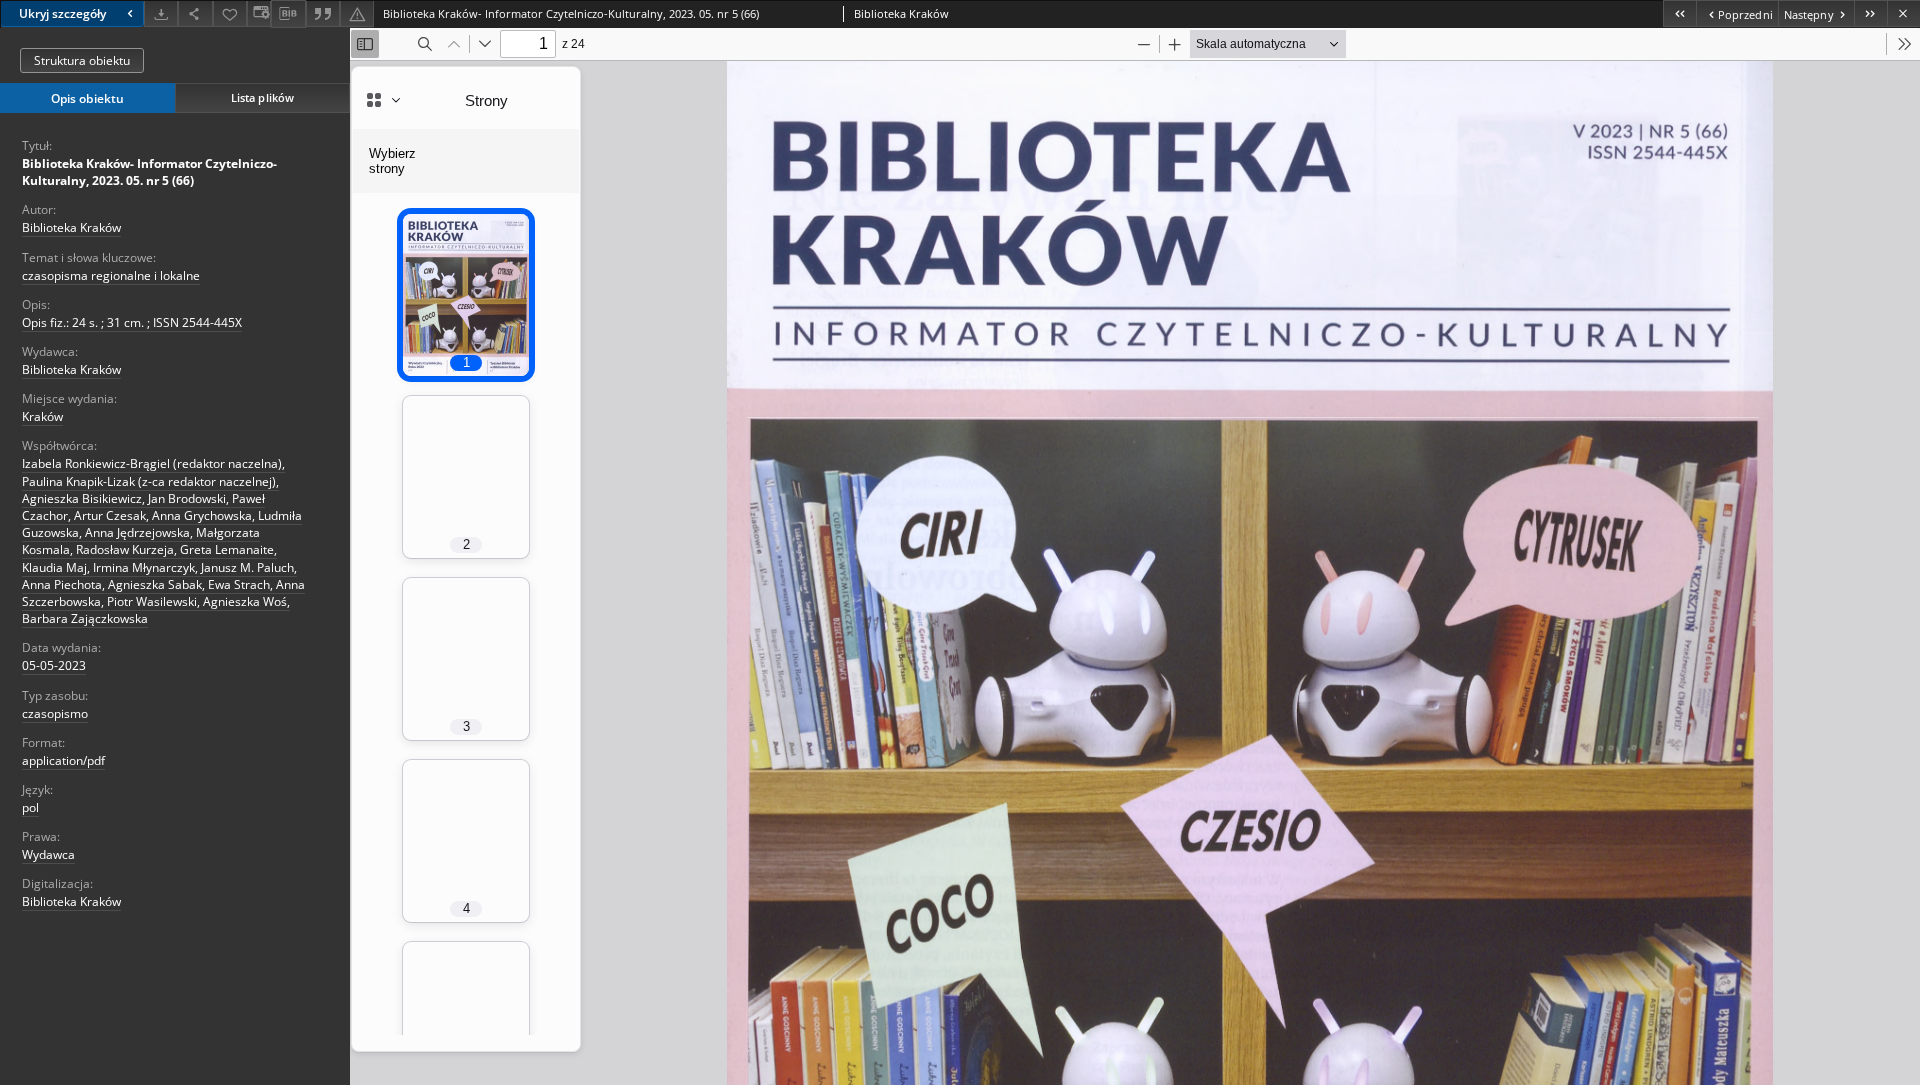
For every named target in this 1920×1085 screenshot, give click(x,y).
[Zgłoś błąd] (357, 13)
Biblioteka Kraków (71, 227)
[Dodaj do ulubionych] (230, 13)
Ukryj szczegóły (62, 13)
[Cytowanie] (323, 13)
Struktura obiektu (82, 60)
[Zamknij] (1903, 13)
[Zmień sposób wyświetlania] (259, 13)
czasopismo (55, 713)
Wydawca (48, 854)
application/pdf (63, 760)
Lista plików (262, 97)
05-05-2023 (54, 665)
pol (30, 807)
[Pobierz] (161, 13)
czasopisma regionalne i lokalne (111, 275)
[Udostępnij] (195, 13)
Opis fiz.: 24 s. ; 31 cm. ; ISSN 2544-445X (132, 322)
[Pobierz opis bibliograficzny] (288, 14)
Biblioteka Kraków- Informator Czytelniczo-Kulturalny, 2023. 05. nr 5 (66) (149, 172)
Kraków (42, 416)
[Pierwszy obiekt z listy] (1679, 13)
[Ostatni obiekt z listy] (1870, 13)
